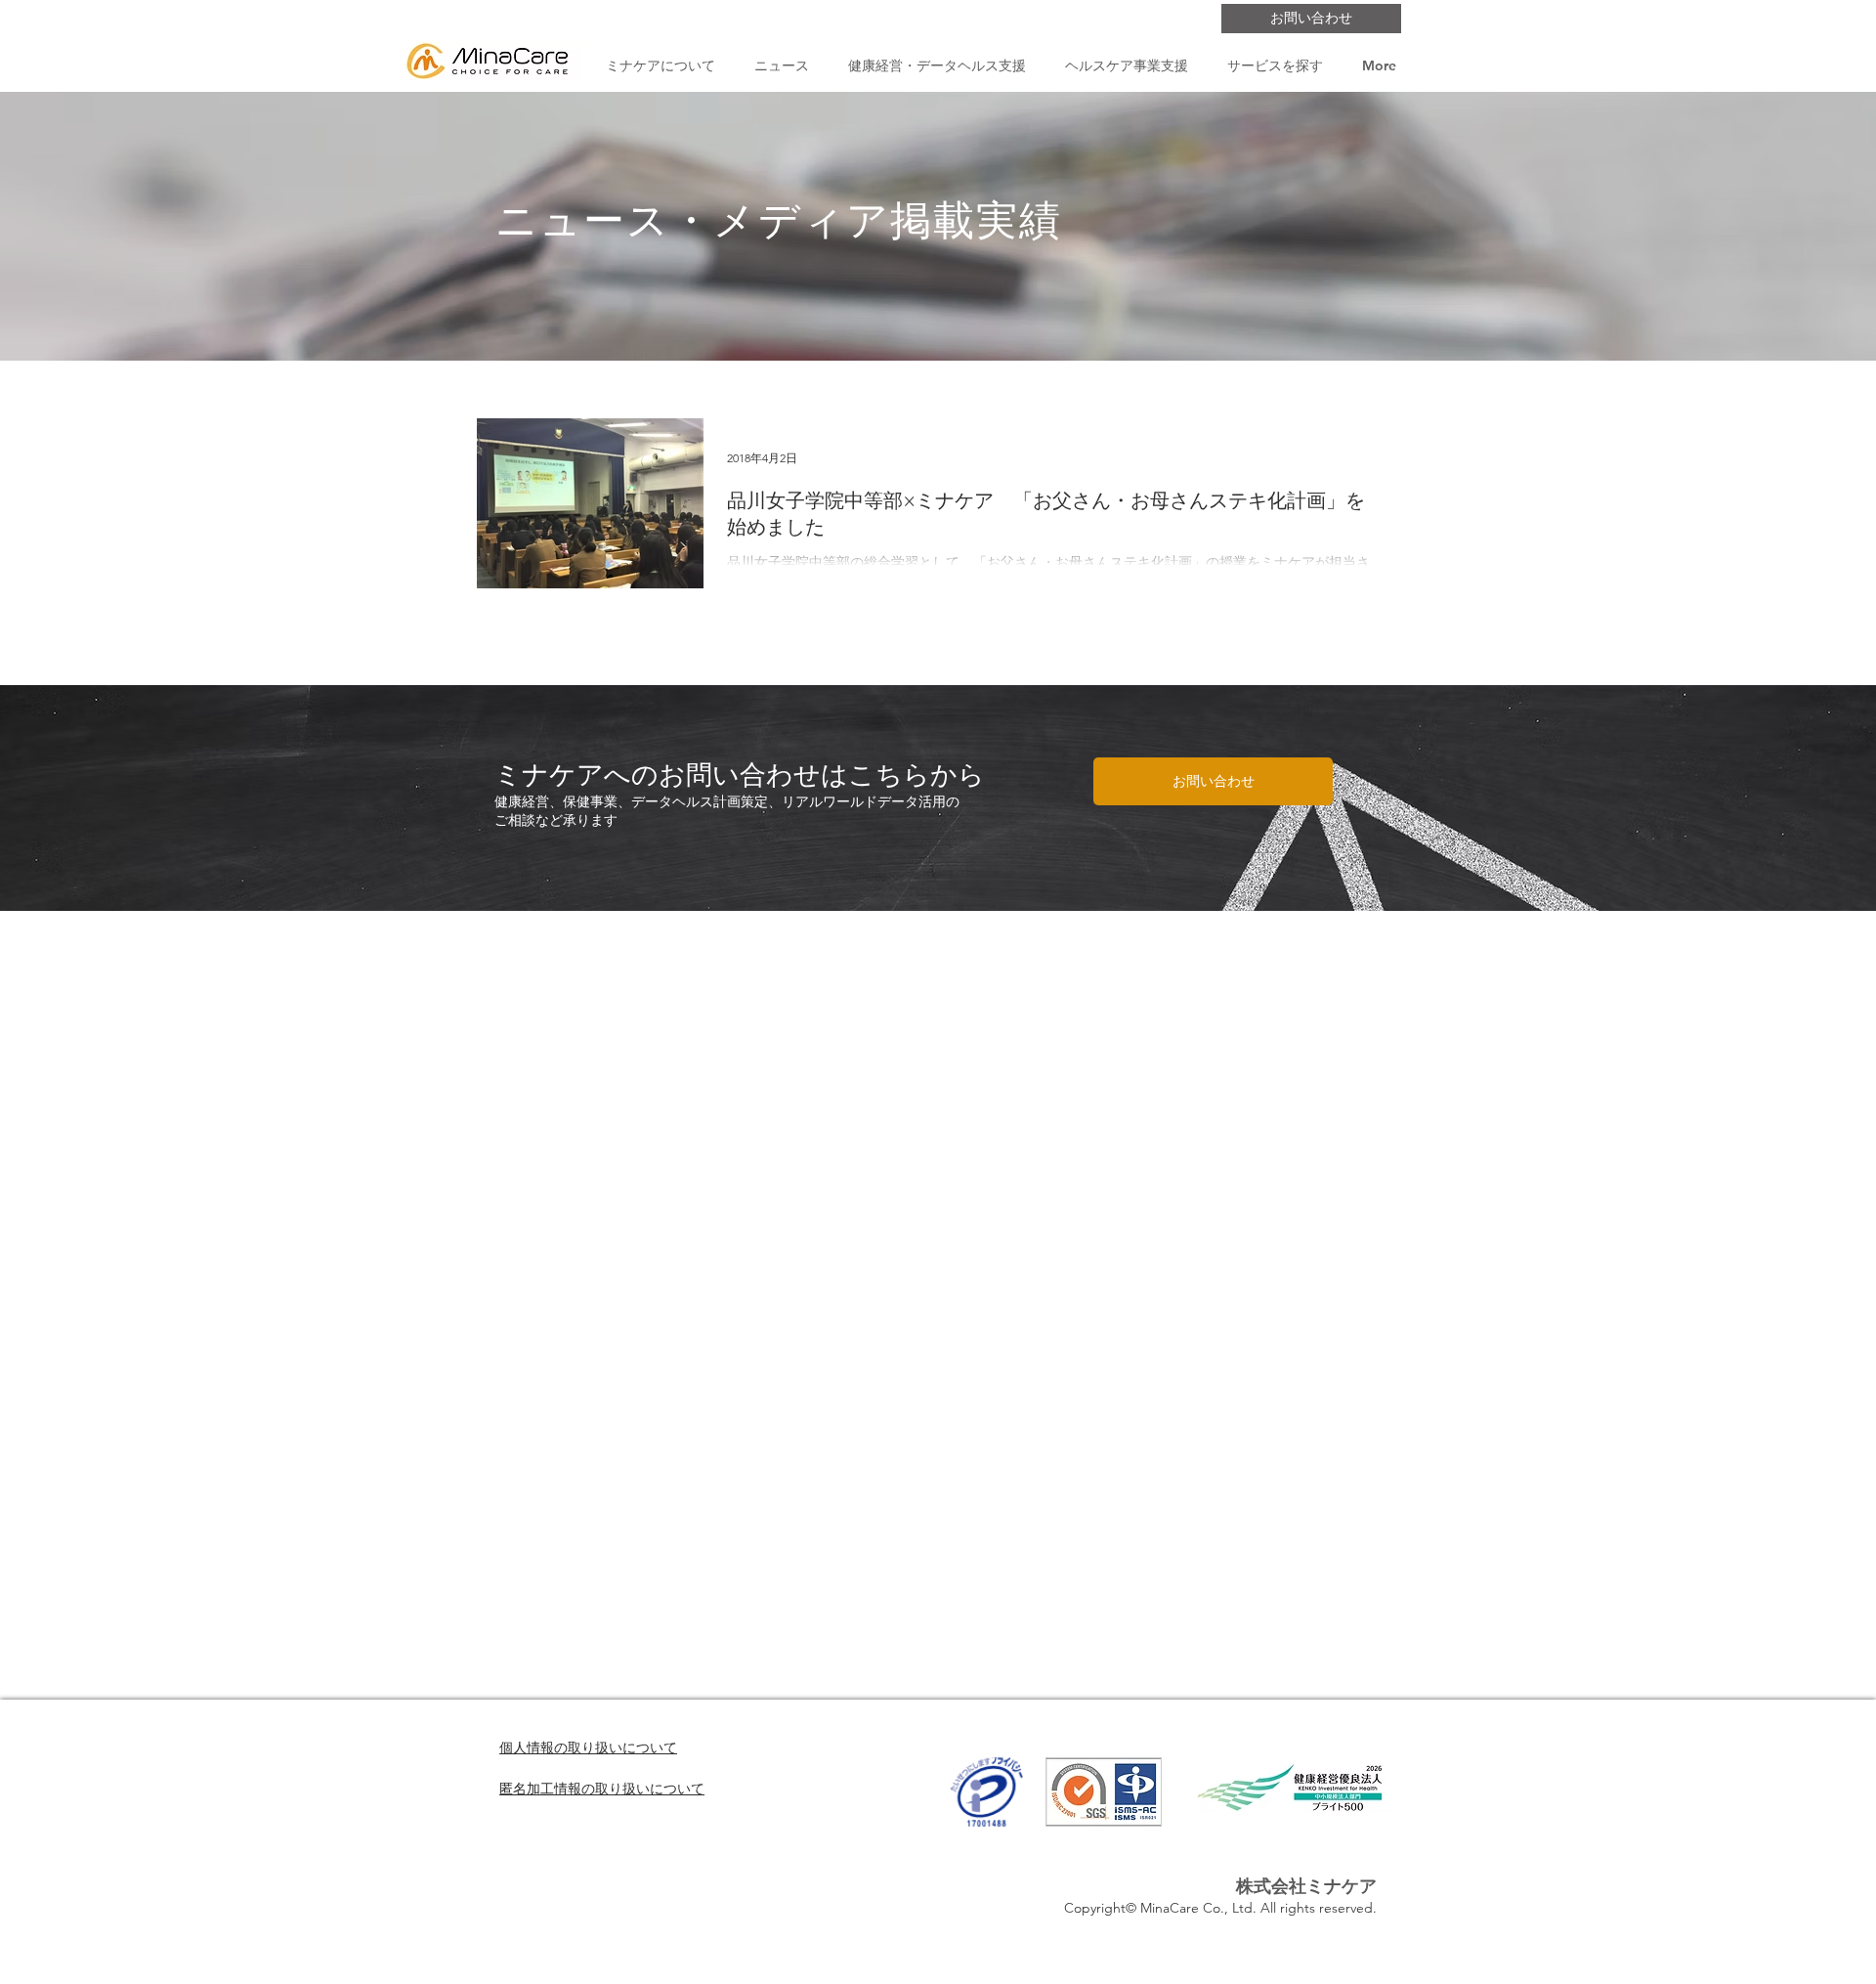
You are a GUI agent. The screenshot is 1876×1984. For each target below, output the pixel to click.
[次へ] (1769, 798)
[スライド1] (938, 872)
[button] (660, 66)
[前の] (107, 798)
